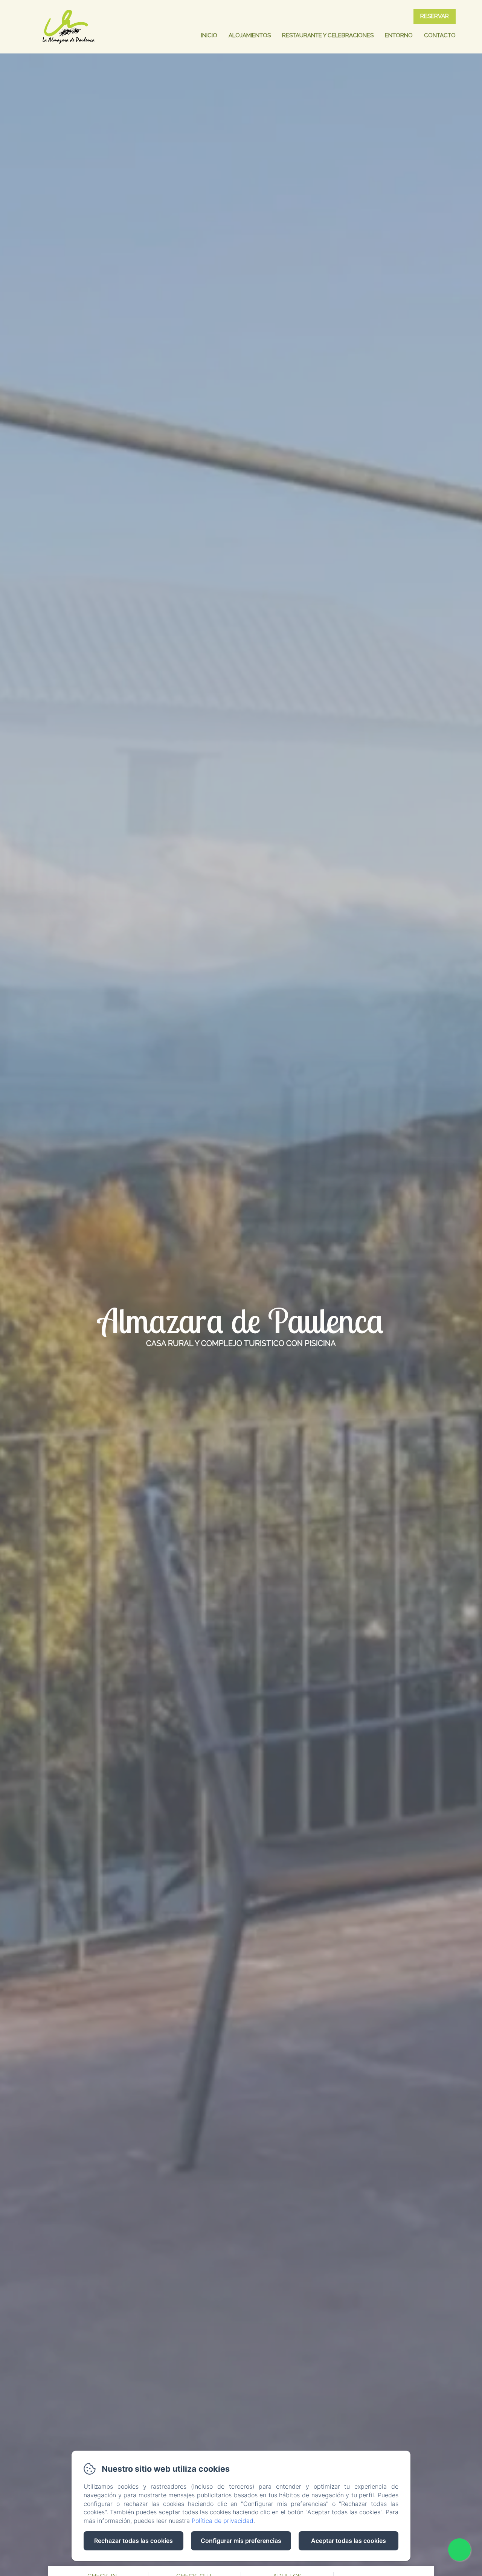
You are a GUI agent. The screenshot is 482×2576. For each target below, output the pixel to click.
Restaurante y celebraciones (328, 35)
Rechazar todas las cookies (133, 2541)
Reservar (435, 16)
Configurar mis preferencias (241, 2541)
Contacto (440, 35)
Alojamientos (250, 35)
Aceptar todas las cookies (349, 2541)
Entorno (399, 35)
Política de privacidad (223, 2521)
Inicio (209, 35)
